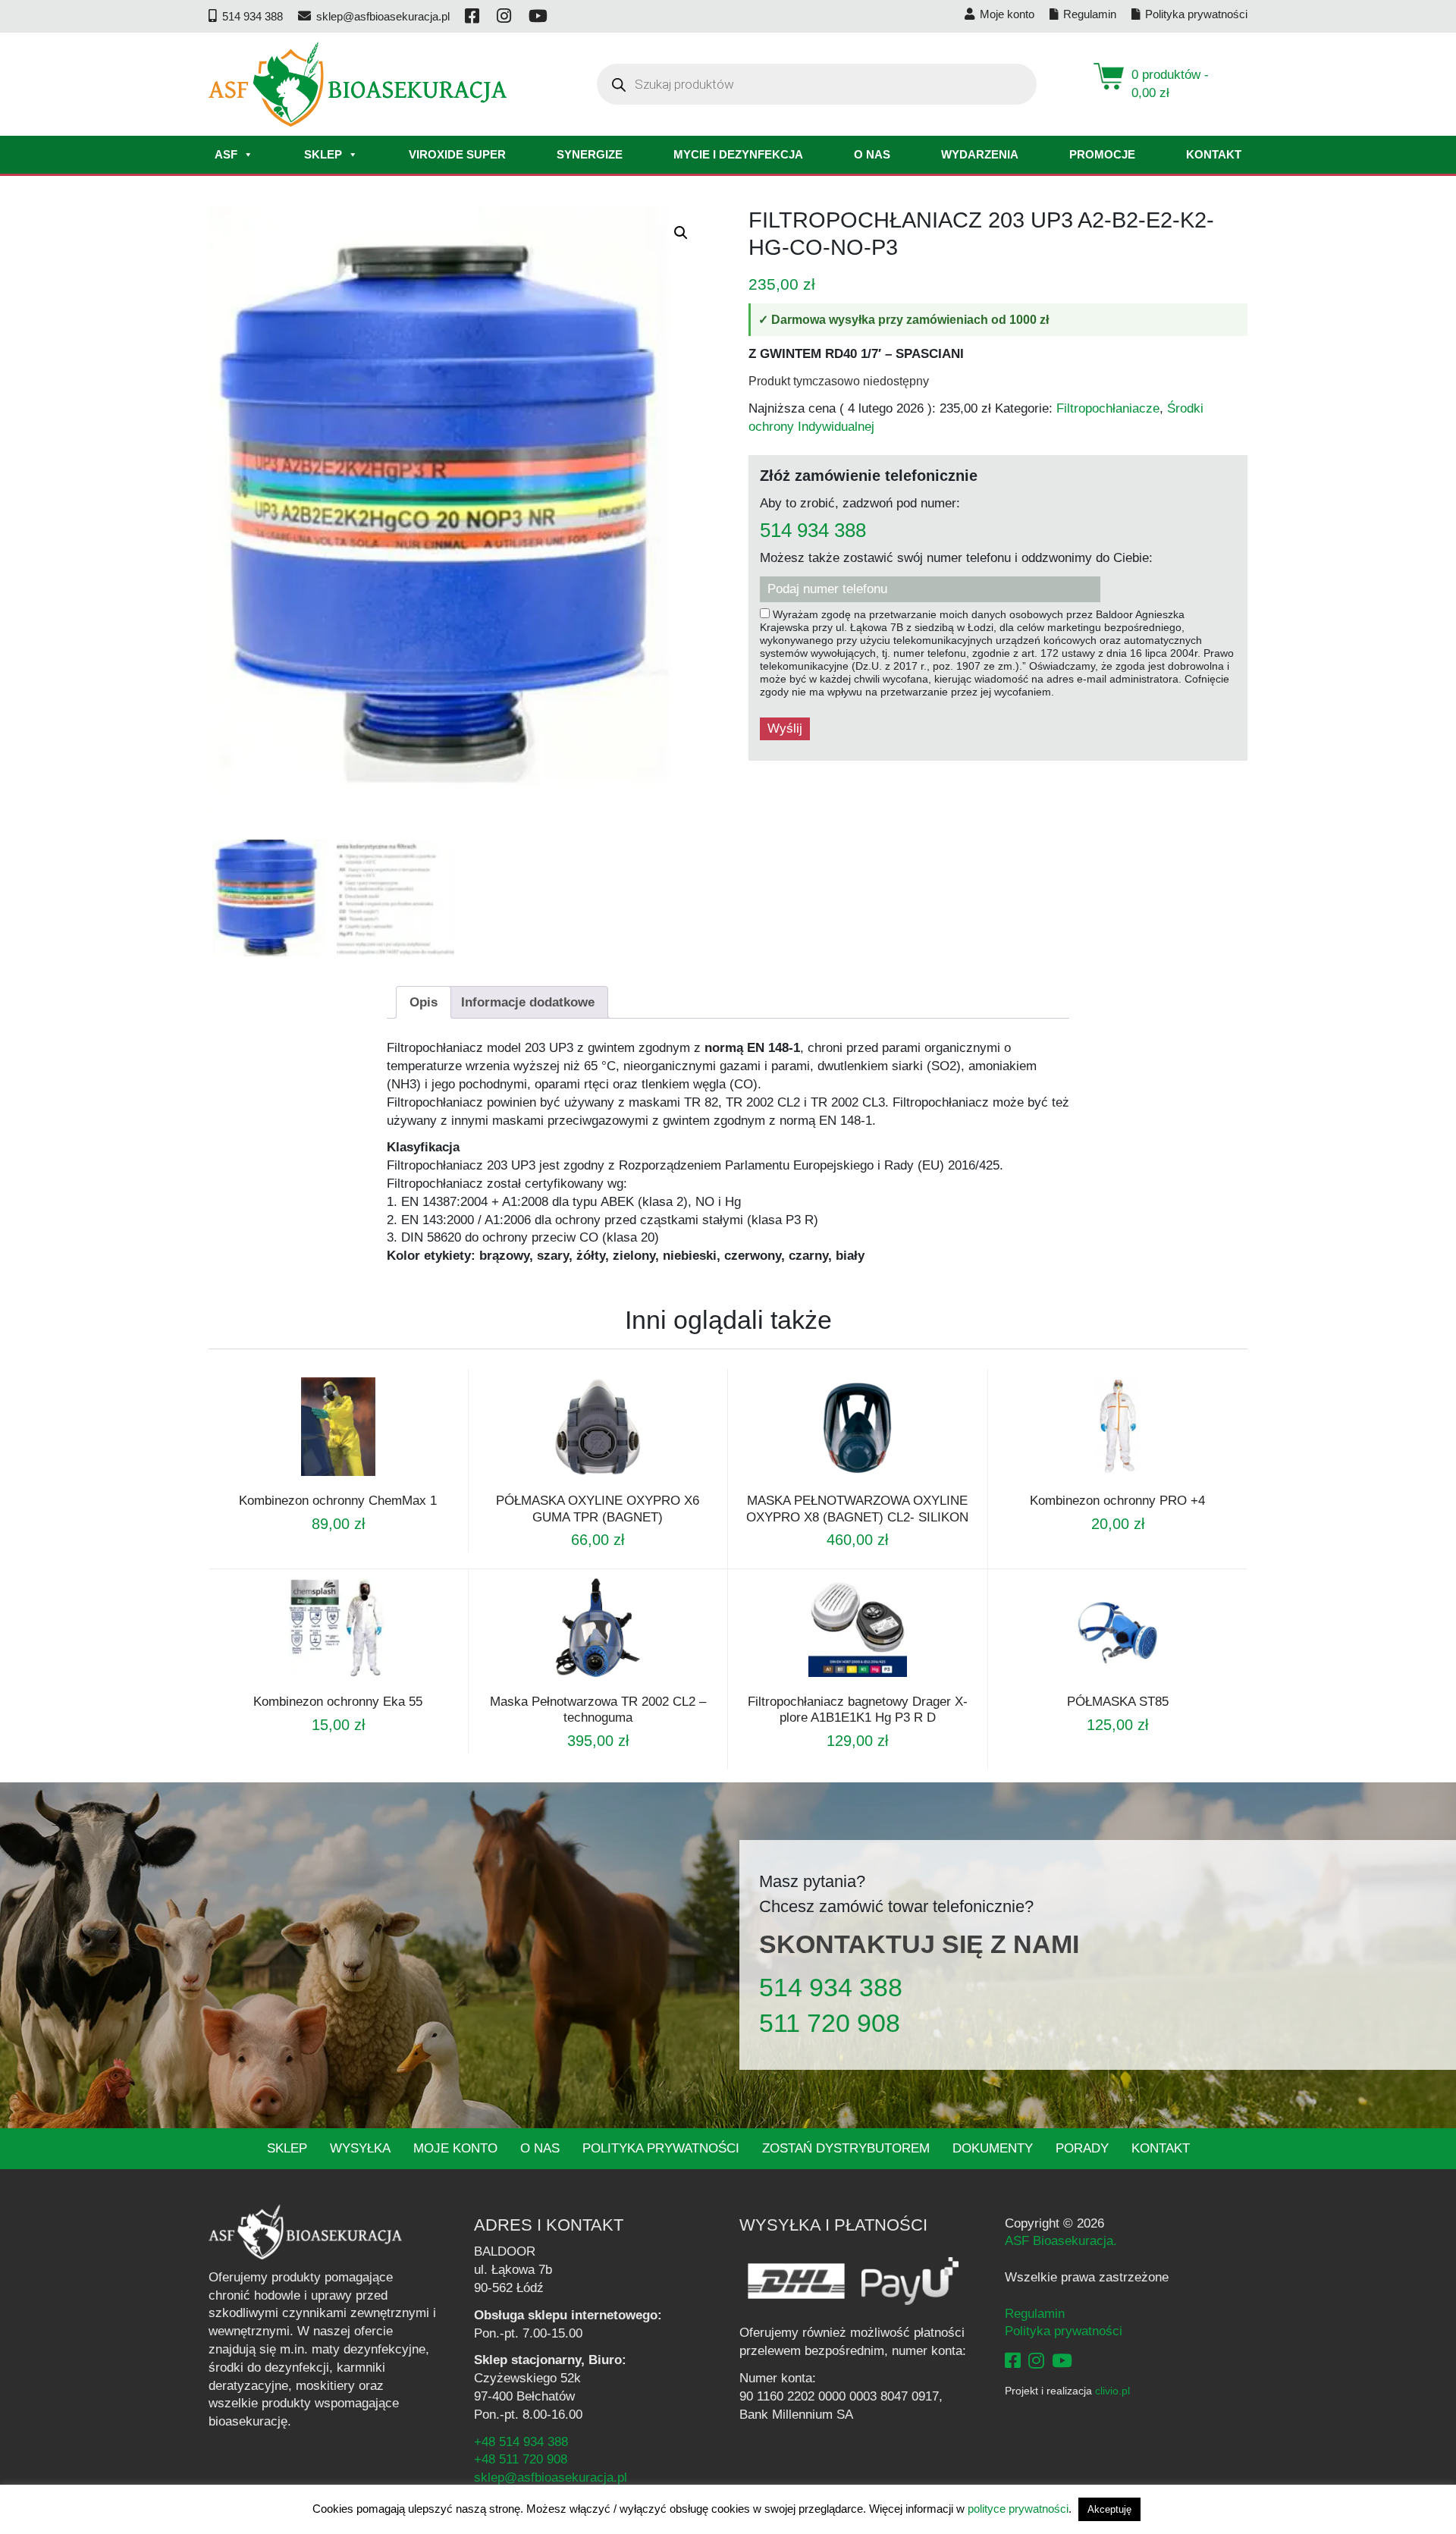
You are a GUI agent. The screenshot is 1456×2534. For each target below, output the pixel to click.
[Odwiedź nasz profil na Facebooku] (473, 16)
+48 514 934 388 (521, 2442)
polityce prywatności (1018, 2509)
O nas (872, 154)
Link (356, 1475)
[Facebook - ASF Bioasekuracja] (1013, 2361)
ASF (226, 154)
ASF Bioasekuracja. (1061, 2241)
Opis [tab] (424, 1002)
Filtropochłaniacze (1108, 408)
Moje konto (455, 2148)
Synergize (590, 154)
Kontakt (1214, 154)
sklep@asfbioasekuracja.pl (551, 2477)
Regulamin (1035, 2314)
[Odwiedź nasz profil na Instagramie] (505, 16)
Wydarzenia (980, 154)
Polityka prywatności (661, 2148)
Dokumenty (993, 2148)
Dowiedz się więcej (577, 1684)
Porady (1082, 2148)
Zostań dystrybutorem (846, 2148)
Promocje (1102, 154)
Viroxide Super (457, 154)
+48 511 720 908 (521, 2459)
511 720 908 (830, 2023)
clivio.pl (1112, 2391)
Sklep (323, 154)
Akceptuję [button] (1109, 2509)
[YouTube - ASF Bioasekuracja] (1062, 2361)
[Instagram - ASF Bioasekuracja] (1036, 2361)
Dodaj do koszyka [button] (837, 1684)
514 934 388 (813, 531)
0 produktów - (1170, 84)
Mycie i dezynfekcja (738, 154)
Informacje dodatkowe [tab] (528, 1002)
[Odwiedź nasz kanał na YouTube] (539, 16)
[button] (681, 233)
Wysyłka (360, 2148)
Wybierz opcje (318, 1475)
